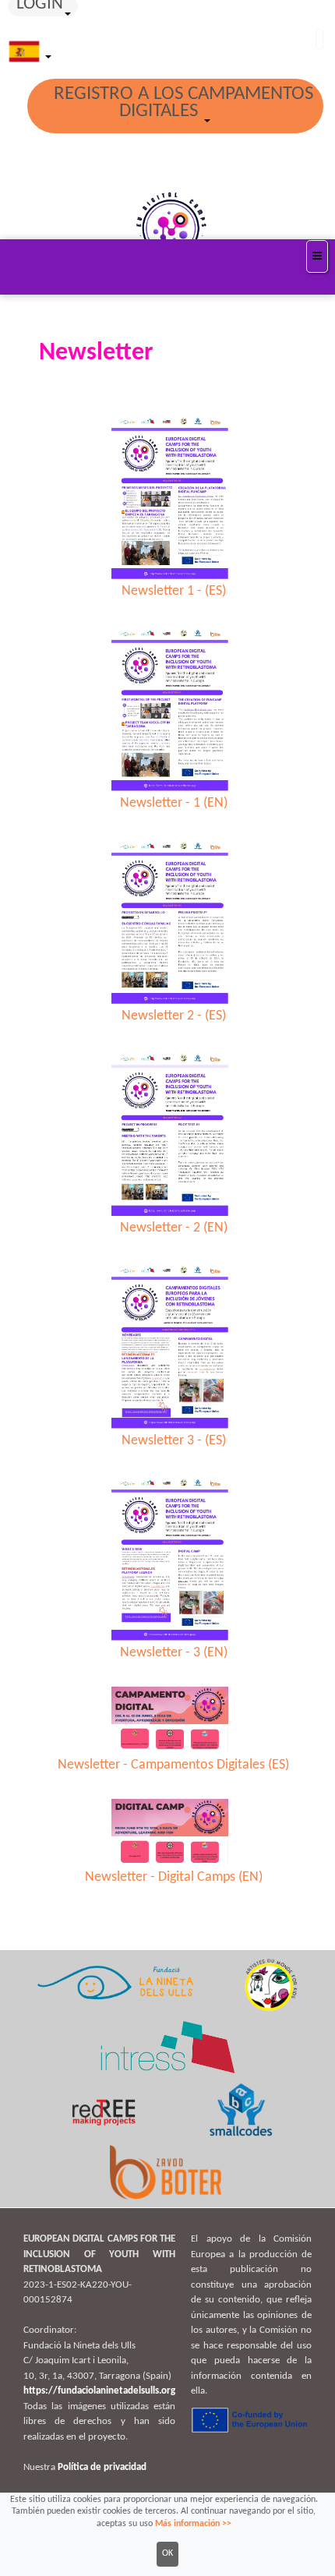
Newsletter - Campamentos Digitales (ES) (173, 1765)
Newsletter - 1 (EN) (174, 803)
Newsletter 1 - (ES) (174, 591)
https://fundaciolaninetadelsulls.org (99, 2391)
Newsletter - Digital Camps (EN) (174, 1877)
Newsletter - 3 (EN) (174, 1653)
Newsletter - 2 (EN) (174, 1228)
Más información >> (193, 2524)
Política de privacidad (102, 2467)
